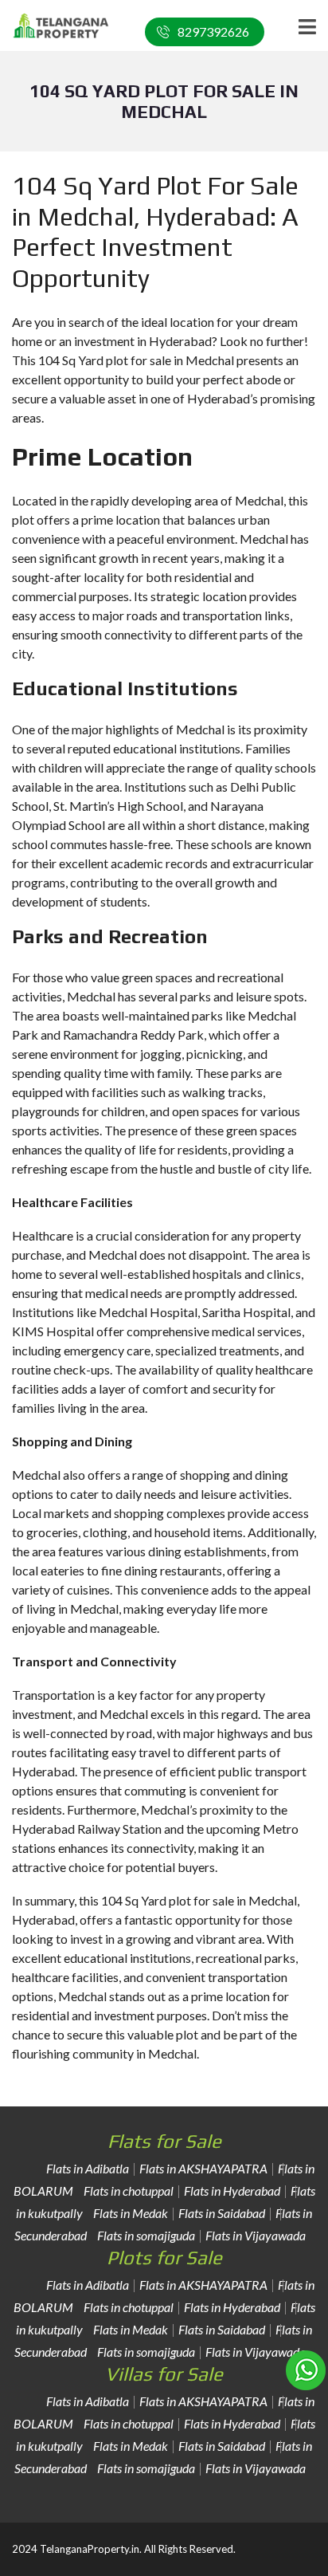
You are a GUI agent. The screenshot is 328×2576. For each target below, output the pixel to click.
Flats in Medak (131, 2213)
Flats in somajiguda (146, 2235)
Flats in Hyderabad (232, 2191)
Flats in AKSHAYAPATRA (203, 2168)
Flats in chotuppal (129, 2191)
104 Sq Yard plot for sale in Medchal (199, 1900)
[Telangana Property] (55, 26)
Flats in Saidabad (222, 2213)
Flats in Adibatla (88, 2168)
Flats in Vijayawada (256, 2235)
